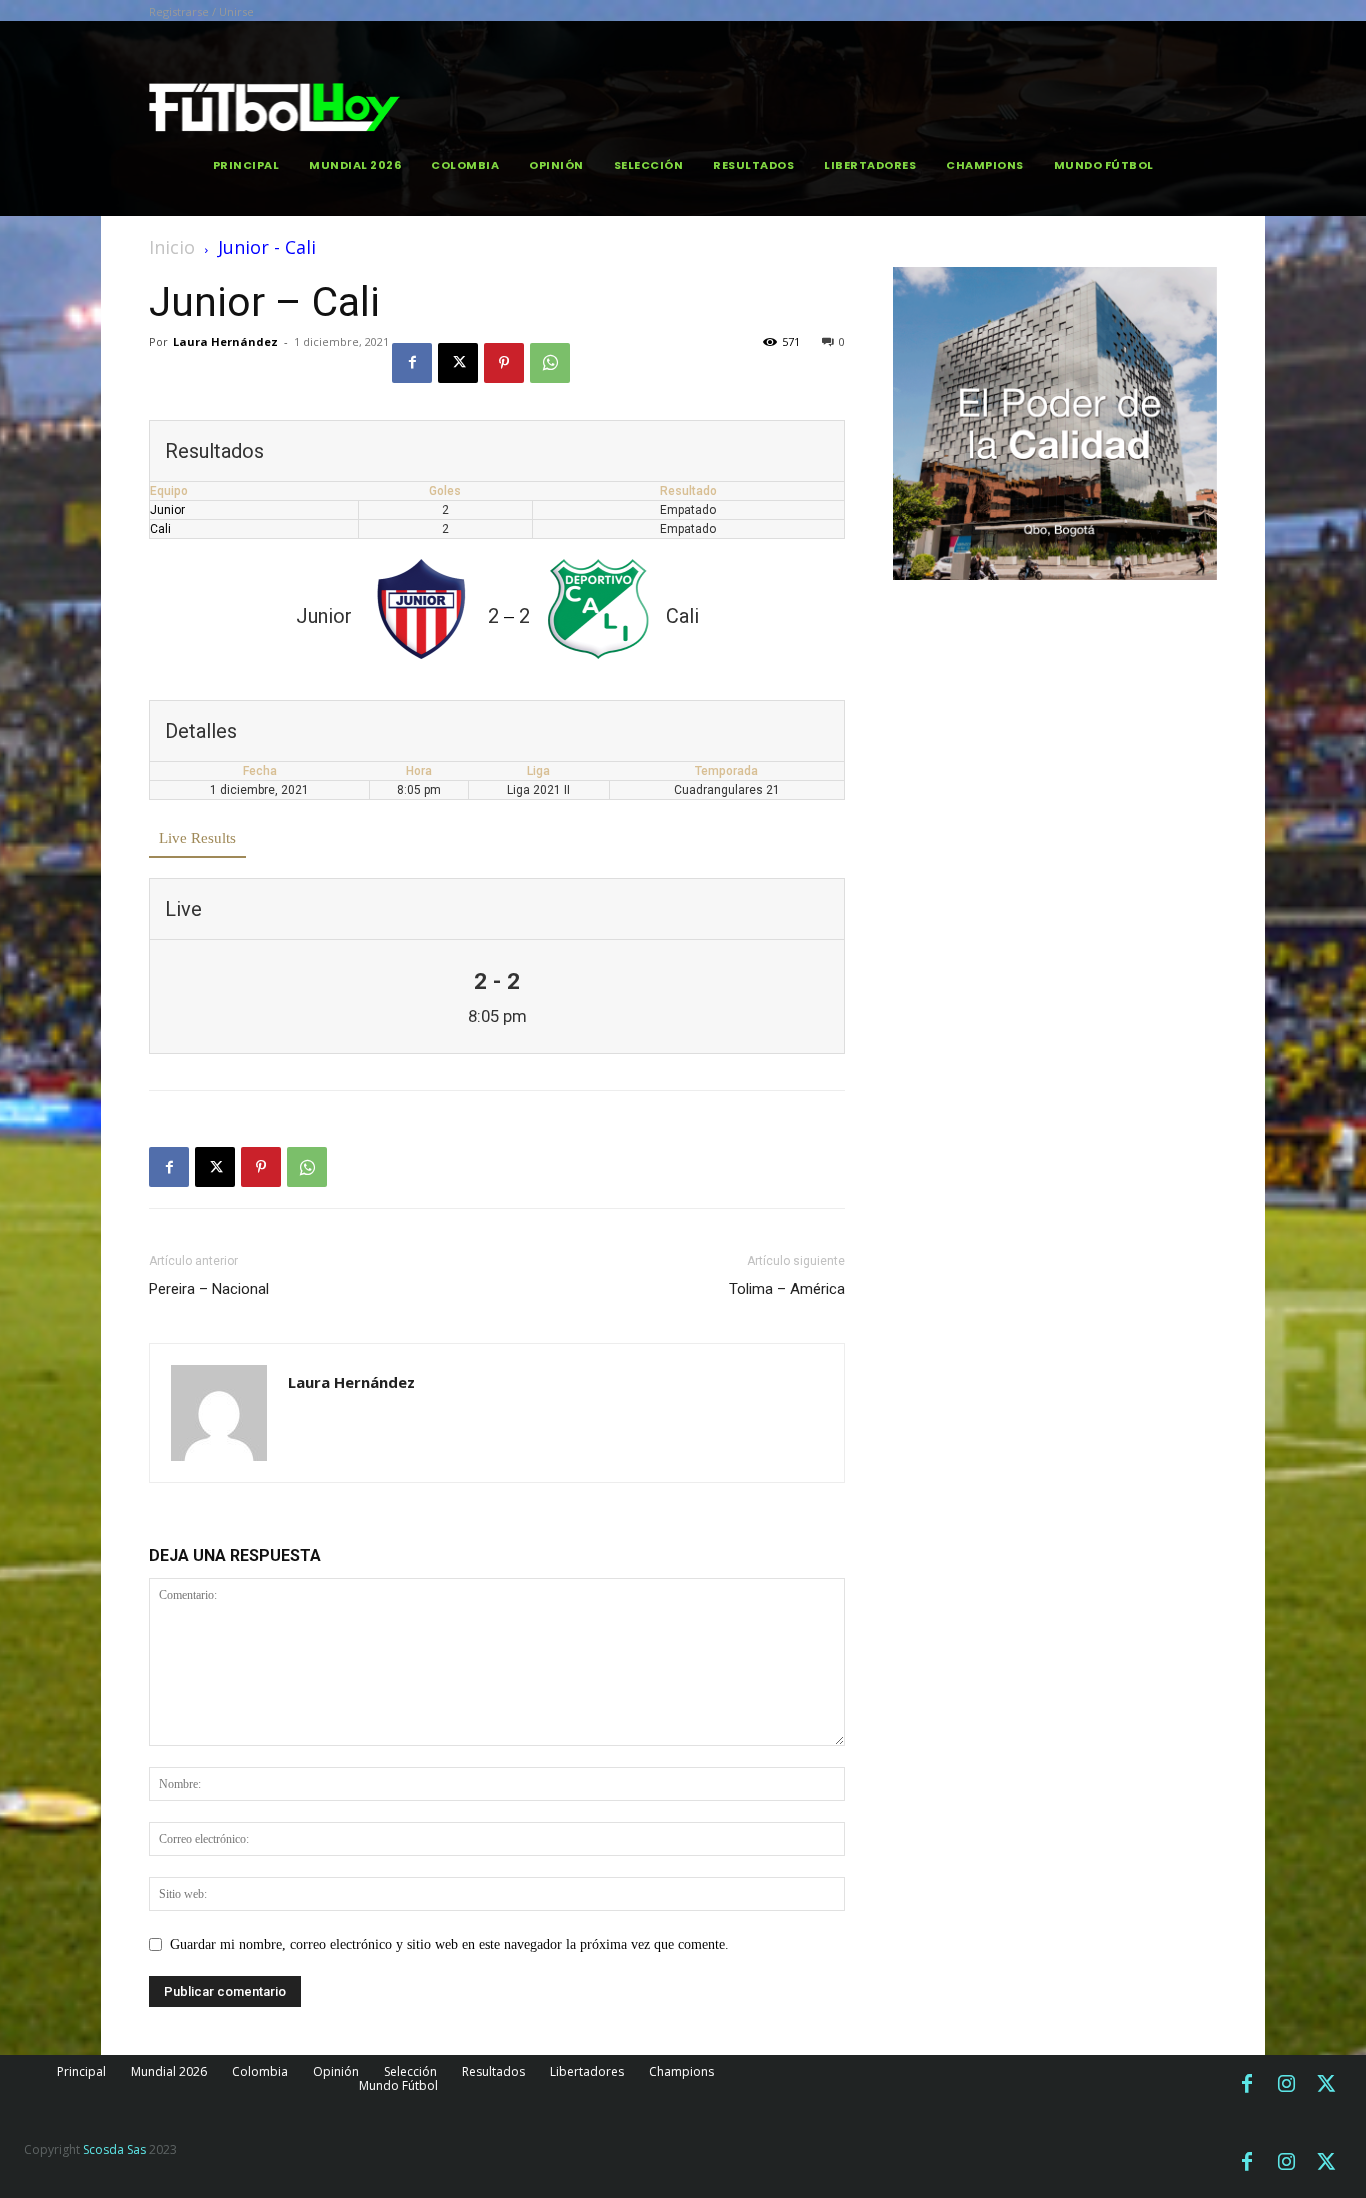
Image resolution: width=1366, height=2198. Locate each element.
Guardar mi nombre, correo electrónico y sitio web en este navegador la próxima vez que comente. (449, 1944)
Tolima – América (787, 1289)
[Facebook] (412, 363)
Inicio (172, 247)
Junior (167, 510)
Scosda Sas (114, 2149)
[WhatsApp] (550, 363)
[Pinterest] (504, 363)
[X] (458, 363)
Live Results (197, 838)
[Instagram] (1287, 2085)
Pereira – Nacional (209, 1289)
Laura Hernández (225, 341)
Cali (160, 529)
